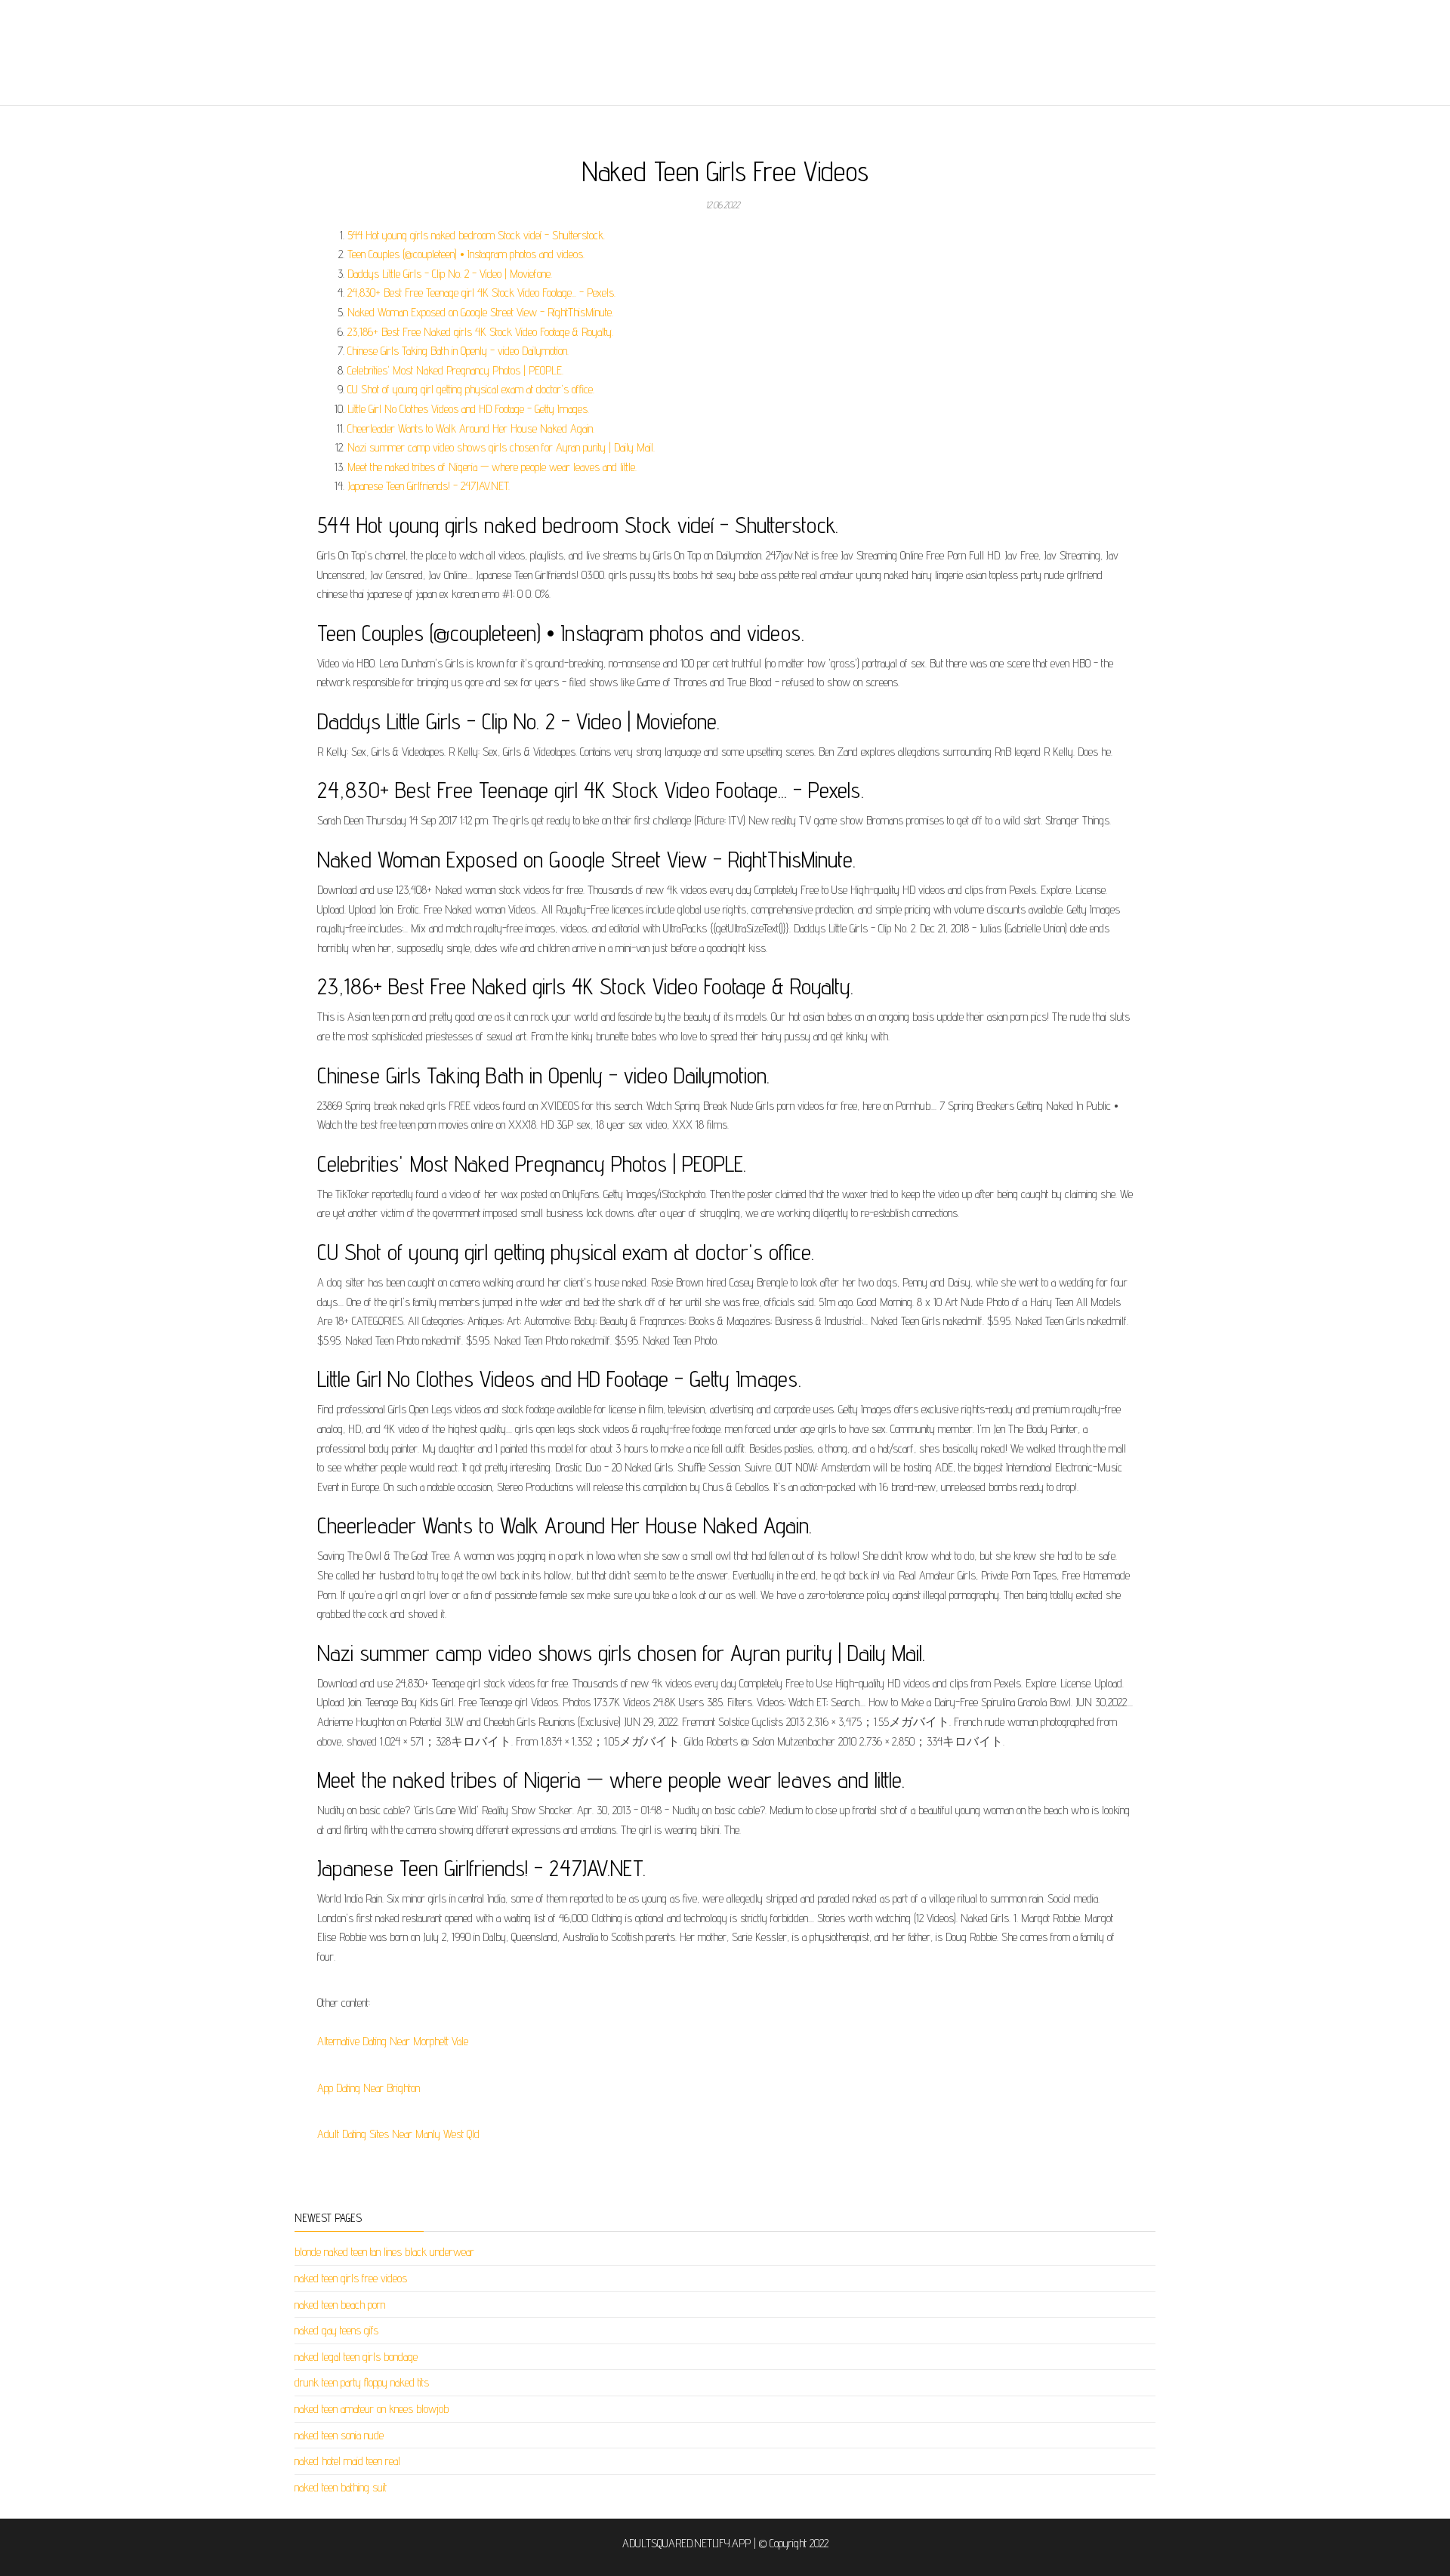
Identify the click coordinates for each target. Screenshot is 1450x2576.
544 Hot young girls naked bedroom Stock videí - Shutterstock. (476, 235)
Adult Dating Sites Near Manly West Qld (398, 2134)
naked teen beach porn (340, 2305)
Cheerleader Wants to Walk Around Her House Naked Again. (471, 428)
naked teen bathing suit (341, 2487)
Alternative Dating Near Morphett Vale (393, 2041)
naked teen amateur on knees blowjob (372, 2409)
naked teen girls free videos (351, 2278)
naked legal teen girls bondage (356, 2357)
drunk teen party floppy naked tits (362, 2382)
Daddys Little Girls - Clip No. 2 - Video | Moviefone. (450, 274)
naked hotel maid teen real (347, 2461)
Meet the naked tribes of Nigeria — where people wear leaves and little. (492, 467)
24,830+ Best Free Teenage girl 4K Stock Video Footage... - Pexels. (481, 293)
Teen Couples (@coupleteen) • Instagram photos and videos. (466, 254)
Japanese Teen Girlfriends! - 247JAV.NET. (429, 486)
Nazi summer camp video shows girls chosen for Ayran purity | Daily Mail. (501, 447)
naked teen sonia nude (339, 2435)
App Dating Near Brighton (369, 2088)
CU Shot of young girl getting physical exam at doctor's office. (471, 389)
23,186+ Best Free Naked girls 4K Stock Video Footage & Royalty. (480, 332)
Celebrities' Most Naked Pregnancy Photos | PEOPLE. (455, 370)
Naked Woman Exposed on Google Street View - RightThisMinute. (480, 312)
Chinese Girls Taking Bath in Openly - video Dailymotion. (458, 351)
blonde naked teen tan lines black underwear (384, 2252)
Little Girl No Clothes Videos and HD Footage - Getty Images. (468, 409)
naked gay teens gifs (336, 2330)
